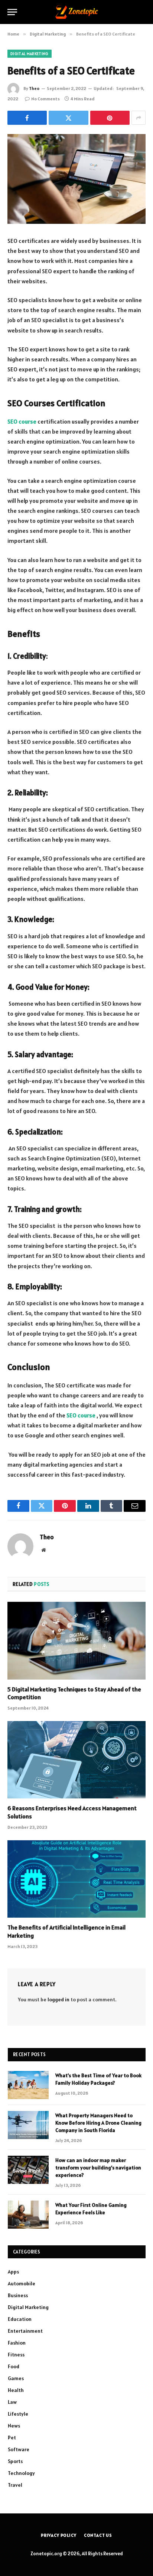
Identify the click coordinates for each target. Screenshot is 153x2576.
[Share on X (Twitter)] (68, 118)
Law (12, 2402)
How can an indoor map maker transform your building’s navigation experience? (98, 2168)
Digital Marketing (30, 54)
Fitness (16, 2355)
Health (16, 2390)
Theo (34, 88)
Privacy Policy (59, 2535)
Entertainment (25, 2331)
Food (14, 2366)
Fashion (17, 2343)
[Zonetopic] (77, 12)
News (14, 2426)
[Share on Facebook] (27, 118)
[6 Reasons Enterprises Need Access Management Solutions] (76, 1760)
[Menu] (12, 12)
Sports (15, 2461)
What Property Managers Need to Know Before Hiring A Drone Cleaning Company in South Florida (98, 2123)
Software (19, 2449)
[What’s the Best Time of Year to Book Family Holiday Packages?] (28, 2085)
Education (20, 2319)
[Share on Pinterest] (110, 118)
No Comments (45, 99)
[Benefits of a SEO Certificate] (76, 179)
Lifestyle (18, 2414)
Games (16, 2378)
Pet (12, 2438)
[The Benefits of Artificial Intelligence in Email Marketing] (76, 1879)
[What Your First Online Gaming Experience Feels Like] (28, 2215)
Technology (21, 2473)
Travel (15, 2485)
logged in (58, 1999)
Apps (13, 2272)
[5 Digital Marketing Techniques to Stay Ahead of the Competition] (76, 1641)
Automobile (22, 2283)
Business (18, 2295)
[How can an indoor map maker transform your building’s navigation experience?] (28, 2170)
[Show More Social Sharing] (139, 118)
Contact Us (98, 2535)
